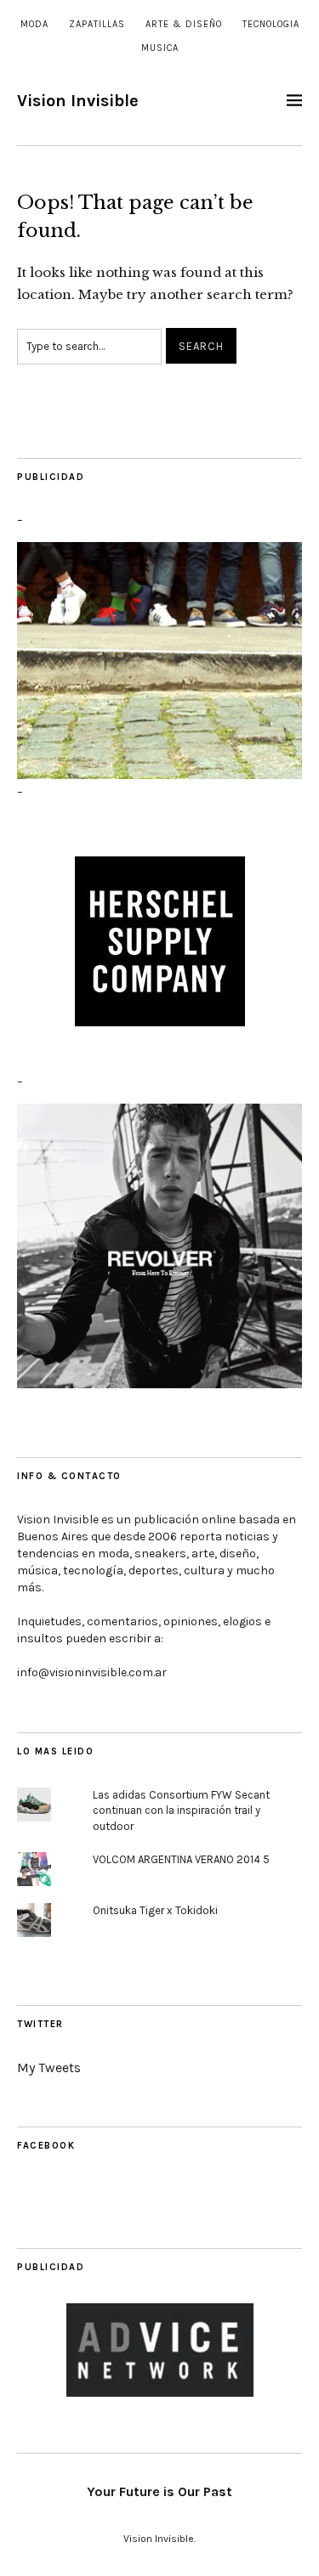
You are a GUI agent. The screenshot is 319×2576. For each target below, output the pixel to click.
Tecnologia (271, 24)
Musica (160, 48)
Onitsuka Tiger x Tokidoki (155, 1910)
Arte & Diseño (184, 24)
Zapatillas (97, 24)
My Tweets (49, 2068)
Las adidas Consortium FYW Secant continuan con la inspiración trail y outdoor (181, 1811)
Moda (34, 24)
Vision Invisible (78, 101)
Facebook (46, 2146)
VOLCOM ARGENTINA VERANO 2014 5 (181, 1859)
